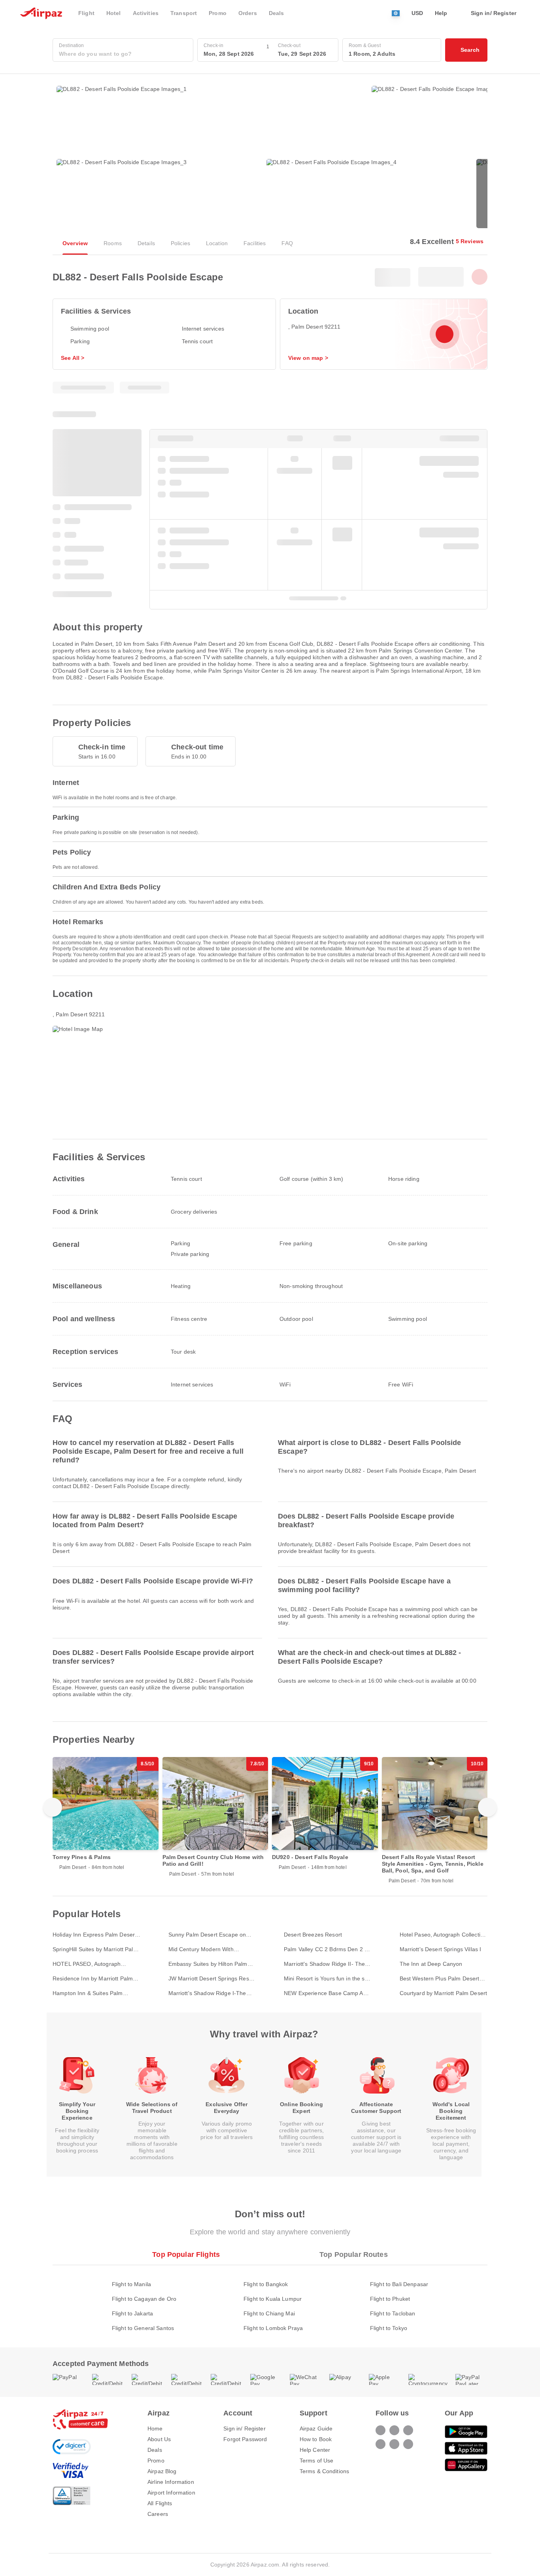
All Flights (160, 2503)
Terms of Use (317, 2461)
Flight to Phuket (390, 2299)
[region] (270, 1820)
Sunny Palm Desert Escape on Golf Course (207, 1935)
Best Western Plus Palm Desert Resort (440, 1979)
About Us (159, 2439)
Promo (156, 2461)
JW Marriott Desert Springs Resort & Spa (212, 1979)
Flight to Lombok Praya (273, 2328)
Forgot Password (245, 2439)
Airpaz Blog (162, 2471)
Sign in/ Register (244, 2428)
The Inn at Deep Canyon (431, 1964)
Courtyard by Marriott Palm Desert (444, 1993)
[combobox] (123, 54)
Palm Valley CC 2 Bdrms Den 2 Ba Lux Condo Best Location (328, 1949)
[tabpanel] (270, 2298)
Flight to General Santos (143, 2328)
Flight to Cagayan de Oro (144, 2299)
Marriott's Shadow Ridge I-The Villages (207, 1993)
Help (441, 13)
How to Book (316, 2439)
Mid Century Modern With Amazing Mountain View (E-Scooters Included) (204, 1949)
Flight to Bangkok (266, 2284)
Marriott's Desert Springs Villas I (441, 1949)
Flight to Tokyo (389, 2328)
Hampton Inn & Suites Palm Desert (88, 1993)
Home (155, 2428)
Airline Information (171, 2482)
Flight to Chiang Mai (269, 2313)
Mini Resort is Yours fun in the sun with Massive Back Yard (328, 1979)
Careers (158, 2514)
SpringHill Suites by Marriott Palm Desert (95, 1949)
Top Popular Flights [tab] (186, 2254)
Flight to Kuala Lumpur (273, 2299)
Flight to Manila (131, 2284)
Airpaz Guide (316, 2428)
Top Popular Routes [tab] (354, 2254)
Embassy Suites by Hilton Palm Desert (208, 1964)
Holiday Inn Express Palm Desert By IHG (94, 1935)
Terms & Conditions (325, 2471)
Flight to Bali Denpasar (399, 2284)
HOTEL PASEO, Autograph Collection (87, 1964)
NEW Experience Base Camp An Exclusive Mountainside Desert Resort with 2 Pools (325, 1993)
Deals (155, 2450)
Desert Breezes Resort (313, 1935)
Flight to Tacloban (393, 2313)
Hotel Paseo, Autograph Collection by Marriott (443, 1935)
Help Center (315, 2450)
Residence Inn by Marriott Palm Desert (93, 1979)
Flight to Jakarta (132, 2313)
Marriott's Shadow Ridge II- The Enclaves (324, 1964)
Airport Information (171, 2493)
